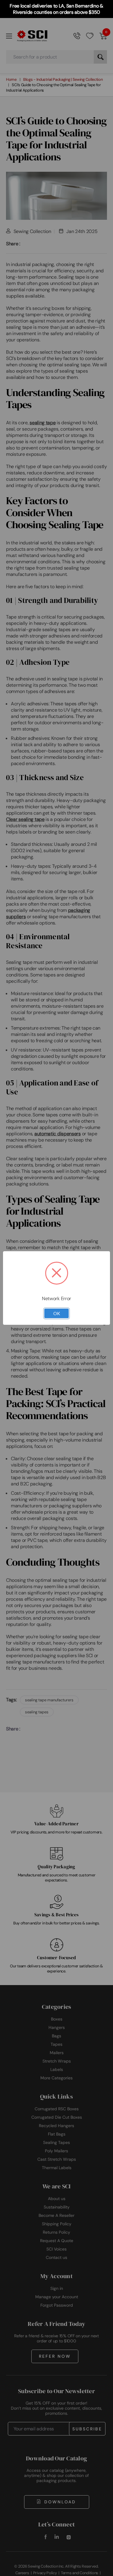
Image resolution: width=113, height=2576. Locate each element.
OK (57, 1313)
